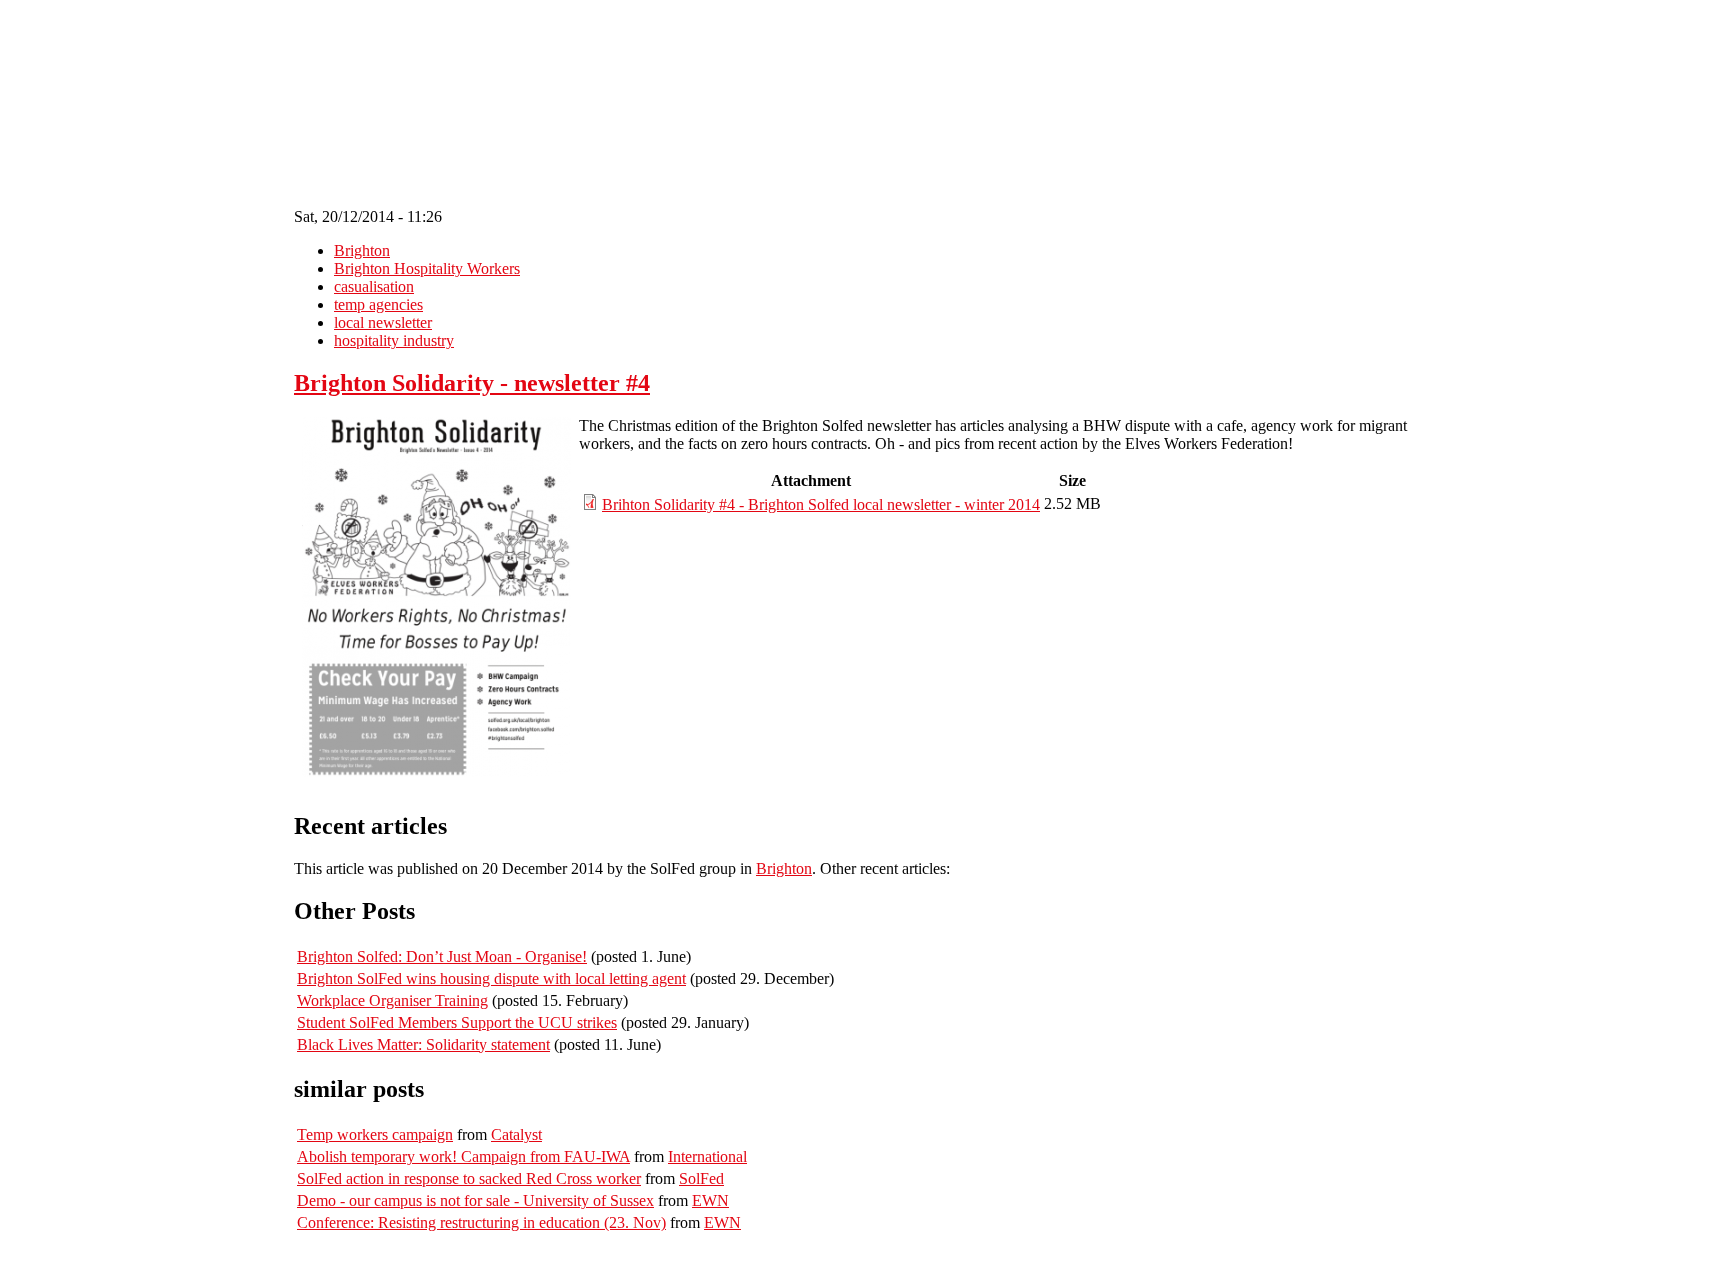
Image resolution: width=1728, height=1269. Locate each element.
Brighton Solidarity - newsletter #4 (472, 383)
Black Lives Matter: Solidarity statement (423, 1044)
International (707, 1156)
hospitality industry (394, 340)
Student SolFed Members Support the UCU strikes (457, 1022)
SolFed (701, 1178)
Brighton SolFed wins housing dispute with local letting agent (491, 978)
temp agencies (378, 304)
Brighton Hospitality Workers (427, 268)
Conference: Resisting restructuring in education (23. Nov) (481, 1222)
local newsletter (383, 322)
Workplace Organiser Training (392, 1000)
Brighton (362, 250)
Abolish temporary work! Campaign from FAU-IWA (463, 1156)
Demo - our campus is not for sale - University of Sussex (475, 1200)
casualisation (374, 286)
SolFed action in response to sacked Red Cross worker (469, 1178)
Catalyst (516, 1134)
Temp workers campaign (375, 1134)
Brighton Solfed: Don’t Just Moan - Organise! (442, 956)
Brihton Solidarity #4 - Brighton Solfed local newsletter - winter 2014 (821, 504)
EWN (710, 1200)
